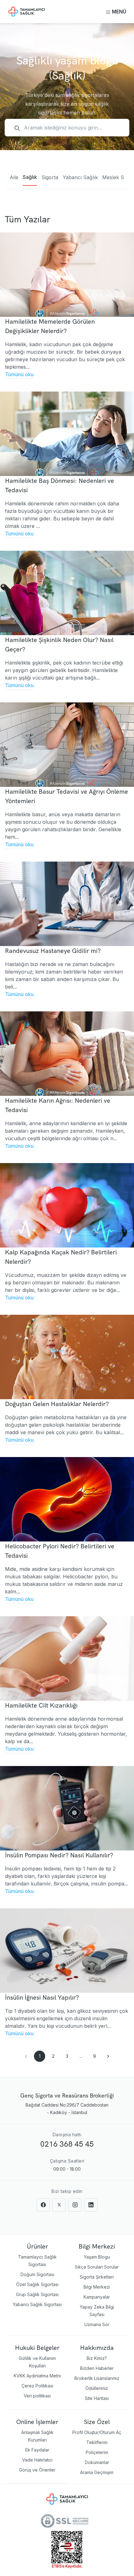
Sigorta (50, 177)
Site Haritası (97, 2398)
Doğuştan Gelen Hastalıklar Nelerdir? (57, 1404)
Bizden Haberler (97, 2368)
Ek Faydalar (37, 2450)
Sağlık (30, 177)
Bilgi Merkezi (97, 2287)
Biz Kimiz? (97, 2358)
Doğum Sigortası (37, 2274)
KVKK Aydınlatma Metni (37, 2376)
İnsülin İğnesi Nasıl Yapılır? (42, 1997)
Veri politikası (37, 2396)
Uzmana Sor (97, 2324)
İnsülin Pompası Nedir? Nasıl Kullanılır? (59, 1855)
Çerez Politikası (37, 2386)
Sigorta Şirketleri (97, 2277)
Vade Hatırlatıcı (37, 2460)
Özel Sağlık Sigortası (37, 2284)
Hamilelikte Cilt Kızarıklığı (41, 1705)
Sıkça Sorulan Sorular (97, 2267)
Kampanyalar (97, 2297)
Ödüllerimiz (97, 2388)
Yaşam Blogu (97, 2257)
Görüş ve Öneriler (37, 2470)
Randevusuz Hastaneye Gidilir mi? (53, 951)
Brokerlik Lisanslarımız (97, 2378)
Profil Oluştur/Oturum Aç (97, 2432)
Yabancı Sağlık (80, 177)
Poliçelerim (97, 2452)
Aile (14, 177)
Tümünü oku (19, 374)
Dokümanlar (97, 2462)
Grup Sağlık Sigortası (37, 2294)
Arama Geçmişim (97, 2472)
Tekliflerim (97, 2442)
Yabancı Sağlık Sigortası (37, 2304)
